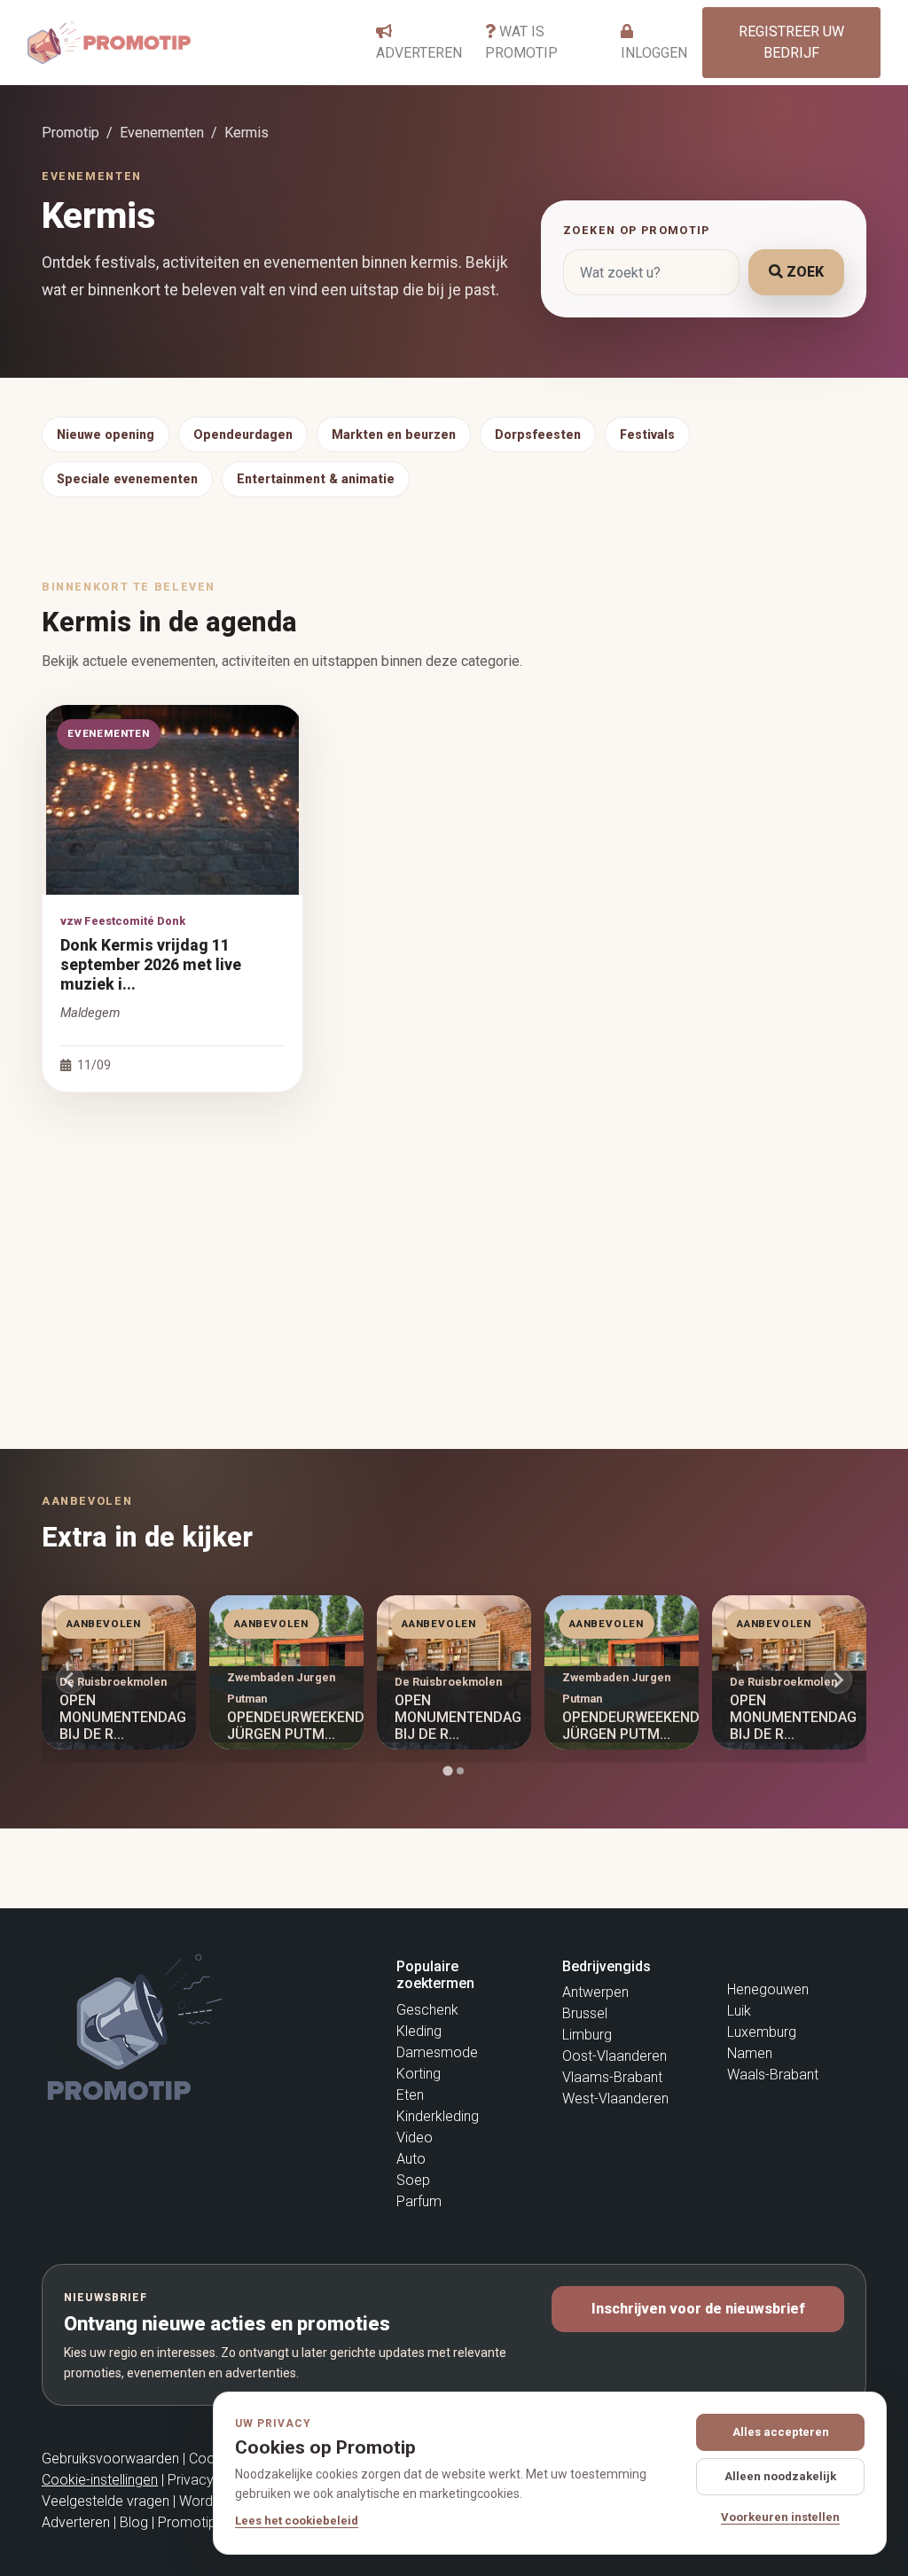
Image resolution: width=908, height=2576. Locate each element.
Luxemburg (762, 2032)
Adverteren (419, 53)
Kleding (419, 2031)
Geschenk (427, 2010)
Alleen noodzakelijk (780, 2476)
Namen (750, 2053)
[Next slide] (838, 1679)
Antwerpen (595, 1992)
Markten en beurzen (394, 435)
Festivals (647, 435)
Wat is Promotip (521, 42)
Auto (411, 2159)
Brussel (585, 2013)
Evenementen (162, 133)
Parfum (419, 2201)
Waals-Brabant (773, 2075)
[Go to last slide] (70, 1679)
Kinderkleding (438, 2116)
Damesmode (437, 2052)
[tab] (447, 1771)
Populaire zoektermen (435, 1975)
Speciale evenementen (127, 479)
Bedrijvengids (607, 1966)
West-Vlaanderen (615, 2098)
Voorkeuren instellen (780, 2517)
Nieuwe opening (106, 435)
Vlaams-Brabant (612, 2077)
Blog (134, 2522)
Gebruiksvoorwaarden (110, 2459)
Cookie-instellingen (100, 2480)
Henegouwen (768, 1989)
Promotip (70, 133)
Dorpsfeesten (538, 435)
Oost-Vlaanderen (614, 2056)
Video (415, 2138)
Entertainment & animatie (316, 479)
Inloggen (654, 53)
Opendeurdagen (243, 435)
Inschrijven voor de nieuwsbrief (698, 2309)
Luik (739, 2011)
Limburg (587, 2035)
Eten (410, 2095)
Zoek (803, 272)
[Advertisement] (454, 1243)
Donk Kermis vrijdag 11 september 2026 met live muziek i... (151, 965)
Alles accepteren (781, 2432)
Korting (419, 2074)
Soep (413, 2180)
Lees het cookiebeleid (297, 2521)
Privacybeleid (209, 2480)
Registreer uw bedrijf (791, 42)
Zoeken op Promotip (637, 230)
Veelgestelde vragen (106, 2501)
